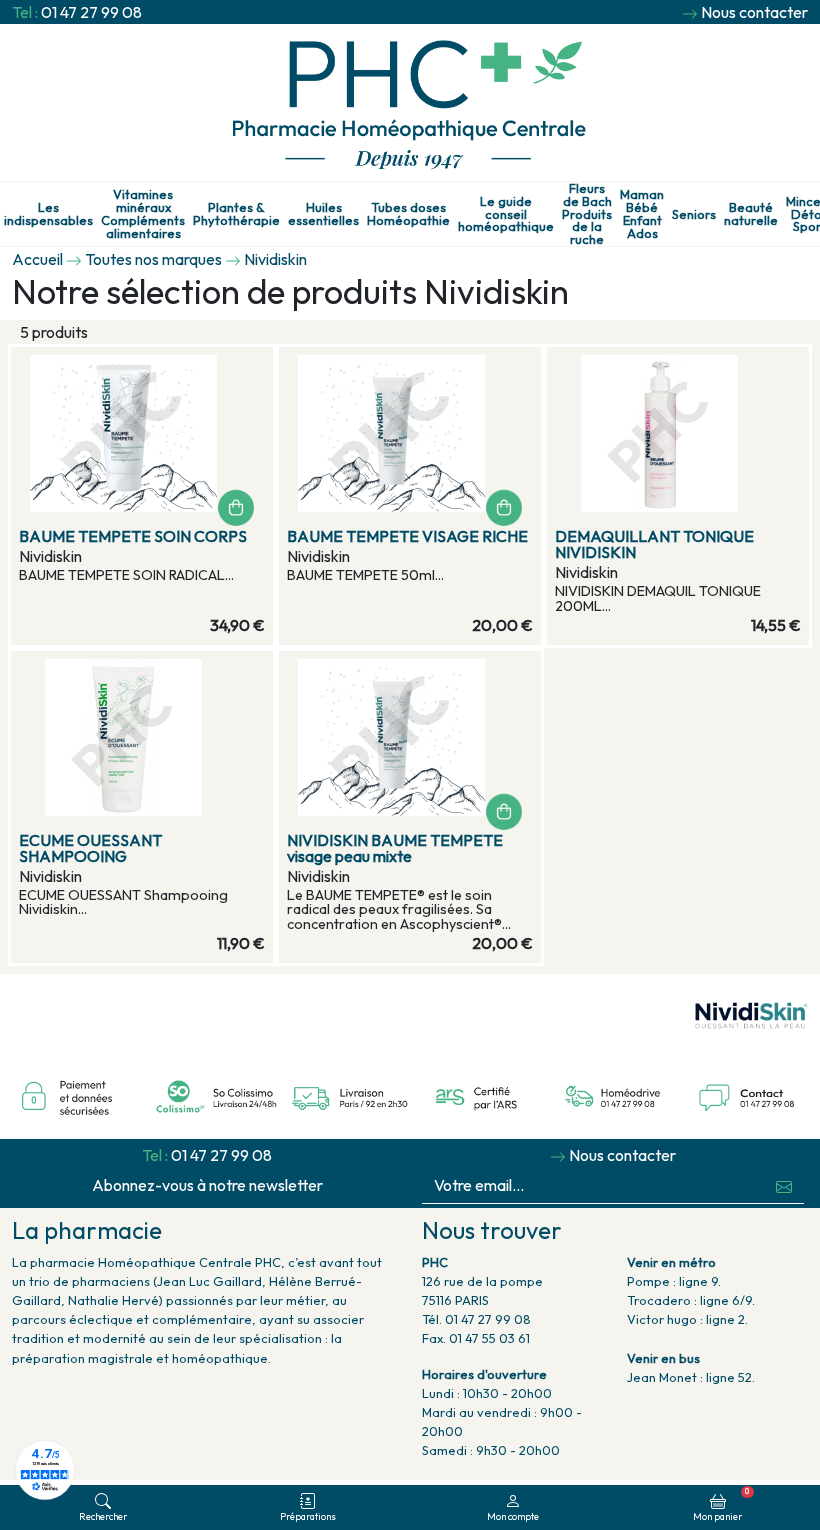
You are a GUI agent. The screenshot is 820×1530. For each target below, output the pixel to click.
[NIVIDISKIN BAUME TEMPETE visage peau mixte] (410, 737)
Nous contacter (754, 12)
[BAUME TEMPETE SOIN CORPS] (142, 433)
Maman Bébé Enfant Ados (642, 213)
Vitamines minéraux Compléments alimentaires (143, 213)
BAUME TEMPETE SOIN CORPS (133, 536)
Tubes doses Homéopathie (408, 214)
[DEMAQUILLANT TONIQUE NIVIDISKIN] (678, 433)
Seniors (694, 214)
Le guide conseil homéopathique (506, 214)
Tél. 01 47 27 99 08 (476, 1319)
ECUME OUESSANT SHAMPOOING (90, 848)
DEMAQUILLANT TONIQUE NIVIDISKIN (654, 544)
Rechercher (103, 1516)
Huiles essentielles (323, 214)
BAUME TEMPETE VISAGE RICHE (407, 536)
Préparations (308, 1516)
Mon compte (513, 1516)
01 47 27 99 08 (91, 12)
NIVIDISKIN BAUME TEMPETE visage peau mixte (395, 848)
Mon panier (721, 1504)
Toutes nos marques (153, 259)
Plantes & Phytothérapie (236, 214)
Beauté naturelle (751, 214)
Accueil (37, 259)
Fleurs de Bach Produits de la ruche (587, 214)
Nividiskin (275, 259)
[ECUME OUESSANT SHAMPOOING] (142, 737)
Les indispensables (48, 214)
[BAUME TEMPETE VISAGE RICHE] (410, 433)
